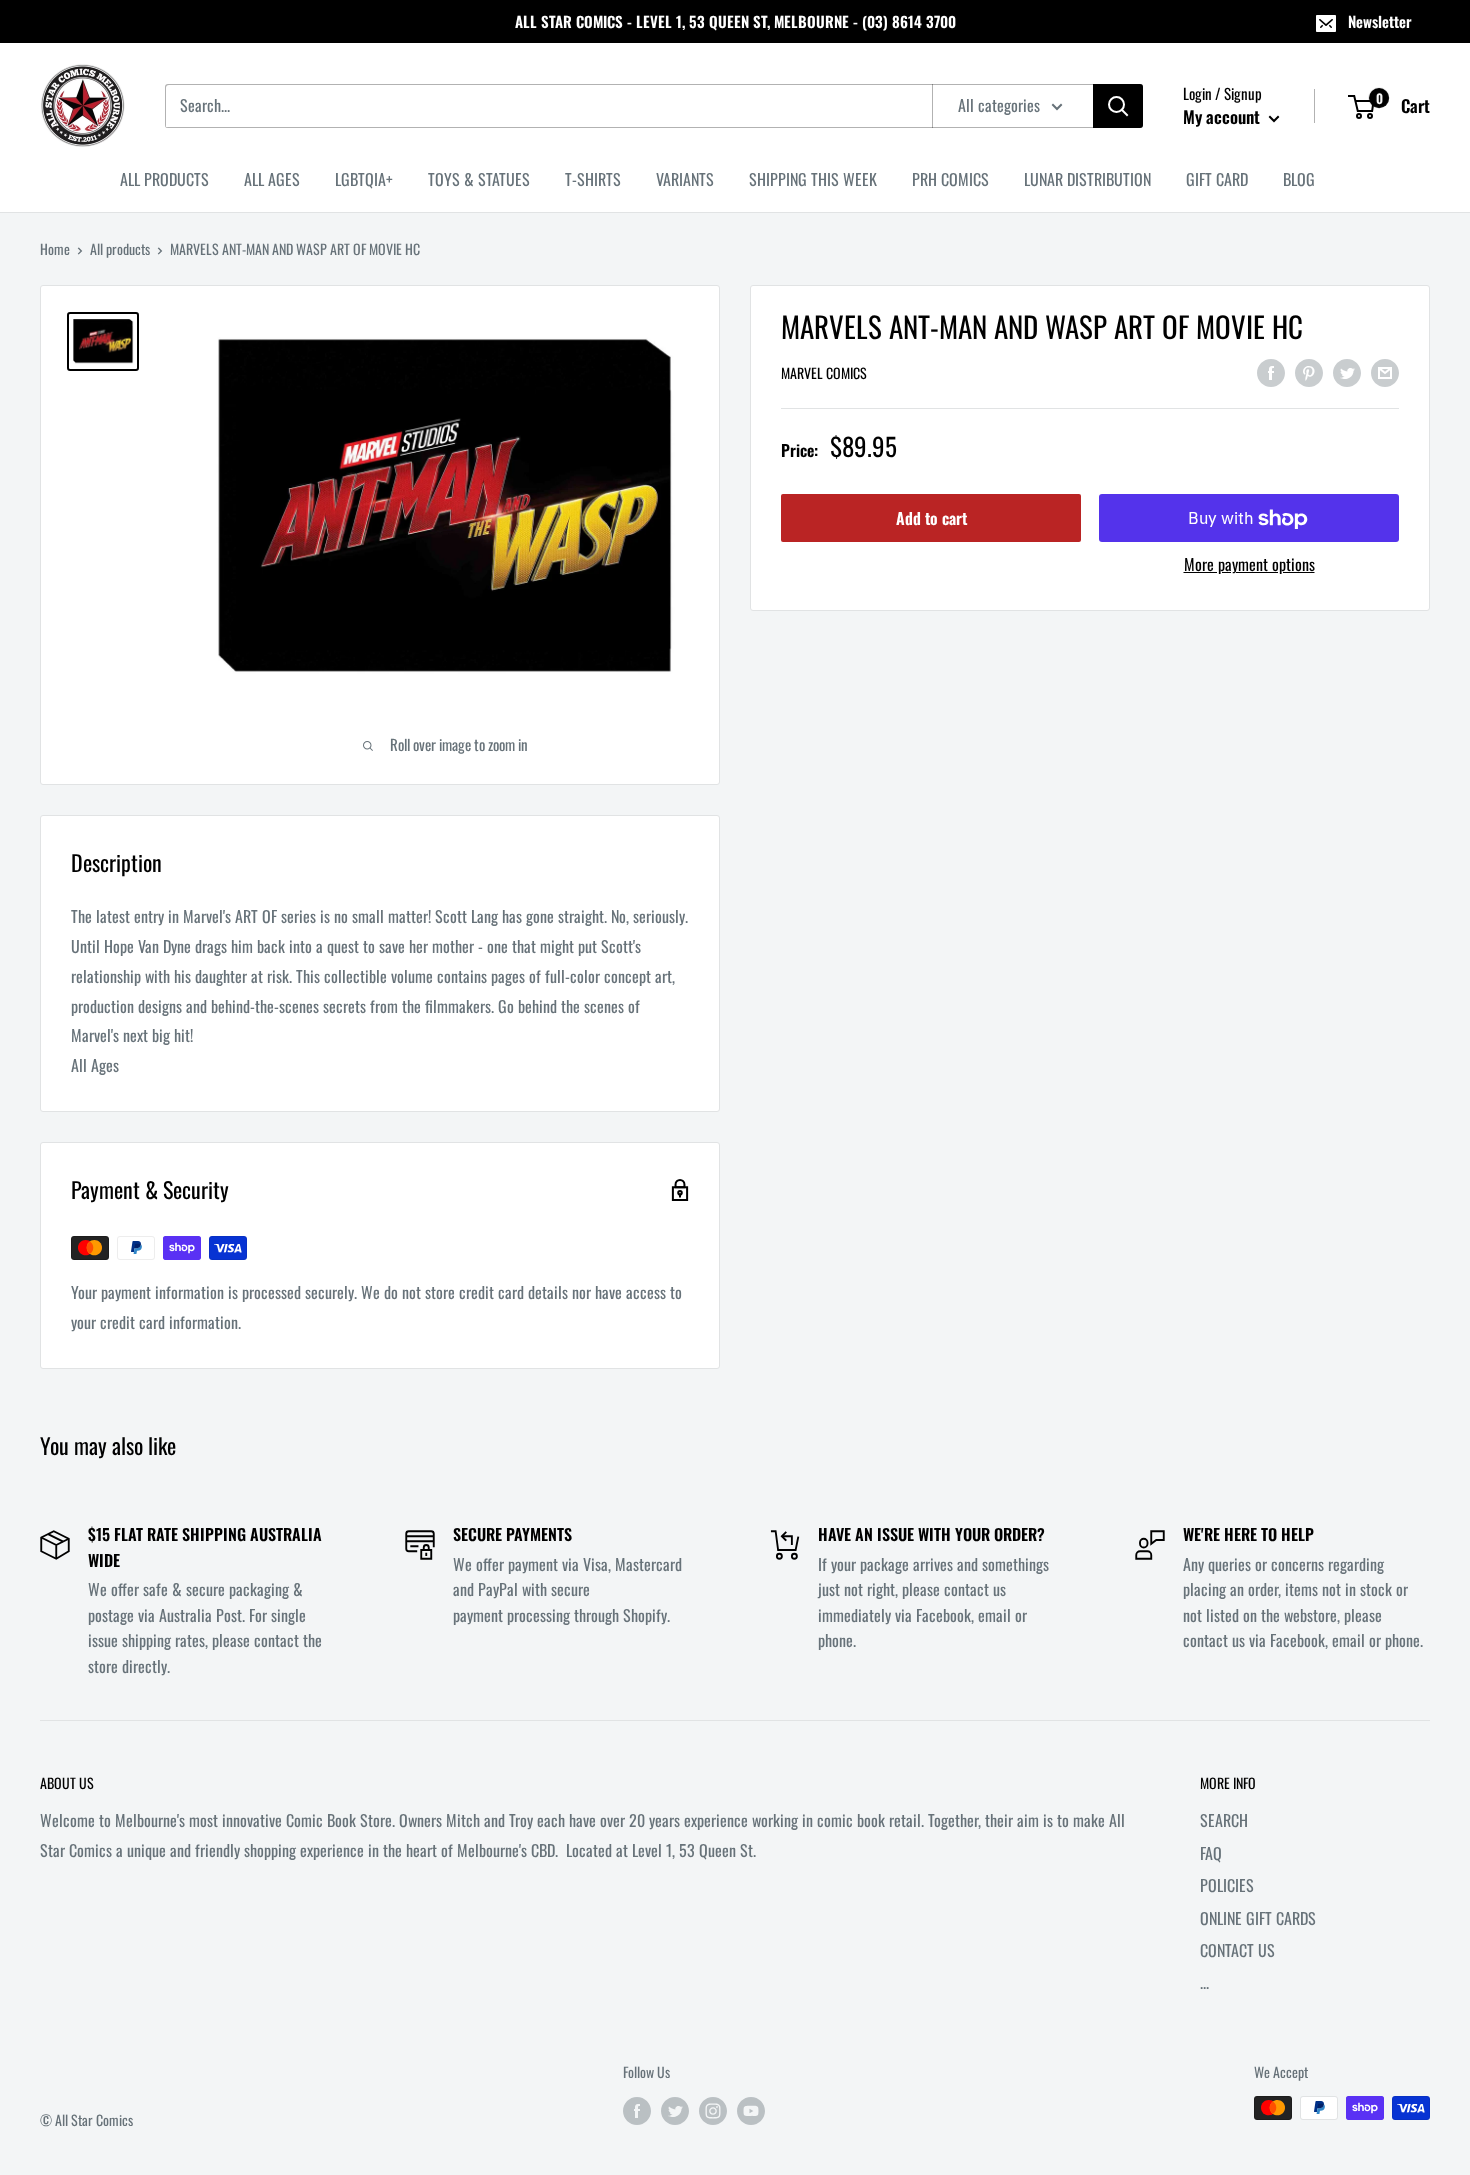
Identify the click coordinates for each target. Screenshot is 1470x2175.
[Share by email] (1385, 371)
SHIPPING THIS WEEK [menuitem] (813, 179)
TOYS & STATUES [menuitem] (479, 179)
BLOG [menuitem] (1299, 179)
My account (1223, 116)
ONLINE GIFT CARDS (1258, 1918)
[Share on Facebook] (1271, 371)
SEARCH (1224, 1820)
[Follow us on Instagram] (713, 2110)
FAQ (1211, 1853)
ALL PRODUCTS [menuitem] (164, 179)
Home (55, 248)
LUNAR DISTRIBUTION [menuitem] (1087, 179)
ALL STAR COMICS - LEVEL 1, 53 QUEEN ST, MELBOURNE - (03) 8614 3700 (735, 21)
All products (120, 248)
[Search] (1118, 106)
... (1204, 1982)
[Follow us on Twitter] (675, 2110)
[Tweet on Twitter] (1347, 371)
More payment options (1249, 565)
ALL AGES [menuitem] (272, 179)
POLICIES (1227, 1885)
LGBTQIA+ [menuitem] (364, 179)
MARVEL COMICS (824, 373)
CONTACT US (1237, 1950)
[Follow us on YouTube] (751, 2110)
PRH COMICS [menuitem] (950, 179)
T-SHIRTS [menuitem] (593, 179)
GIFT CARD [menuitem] (1217, 179)
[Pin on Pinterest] (1309, 371)
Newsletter (1380, 21)
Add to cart (931, 519)
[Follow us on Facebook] (637, 2110)
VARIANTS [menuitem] (685, 179)
